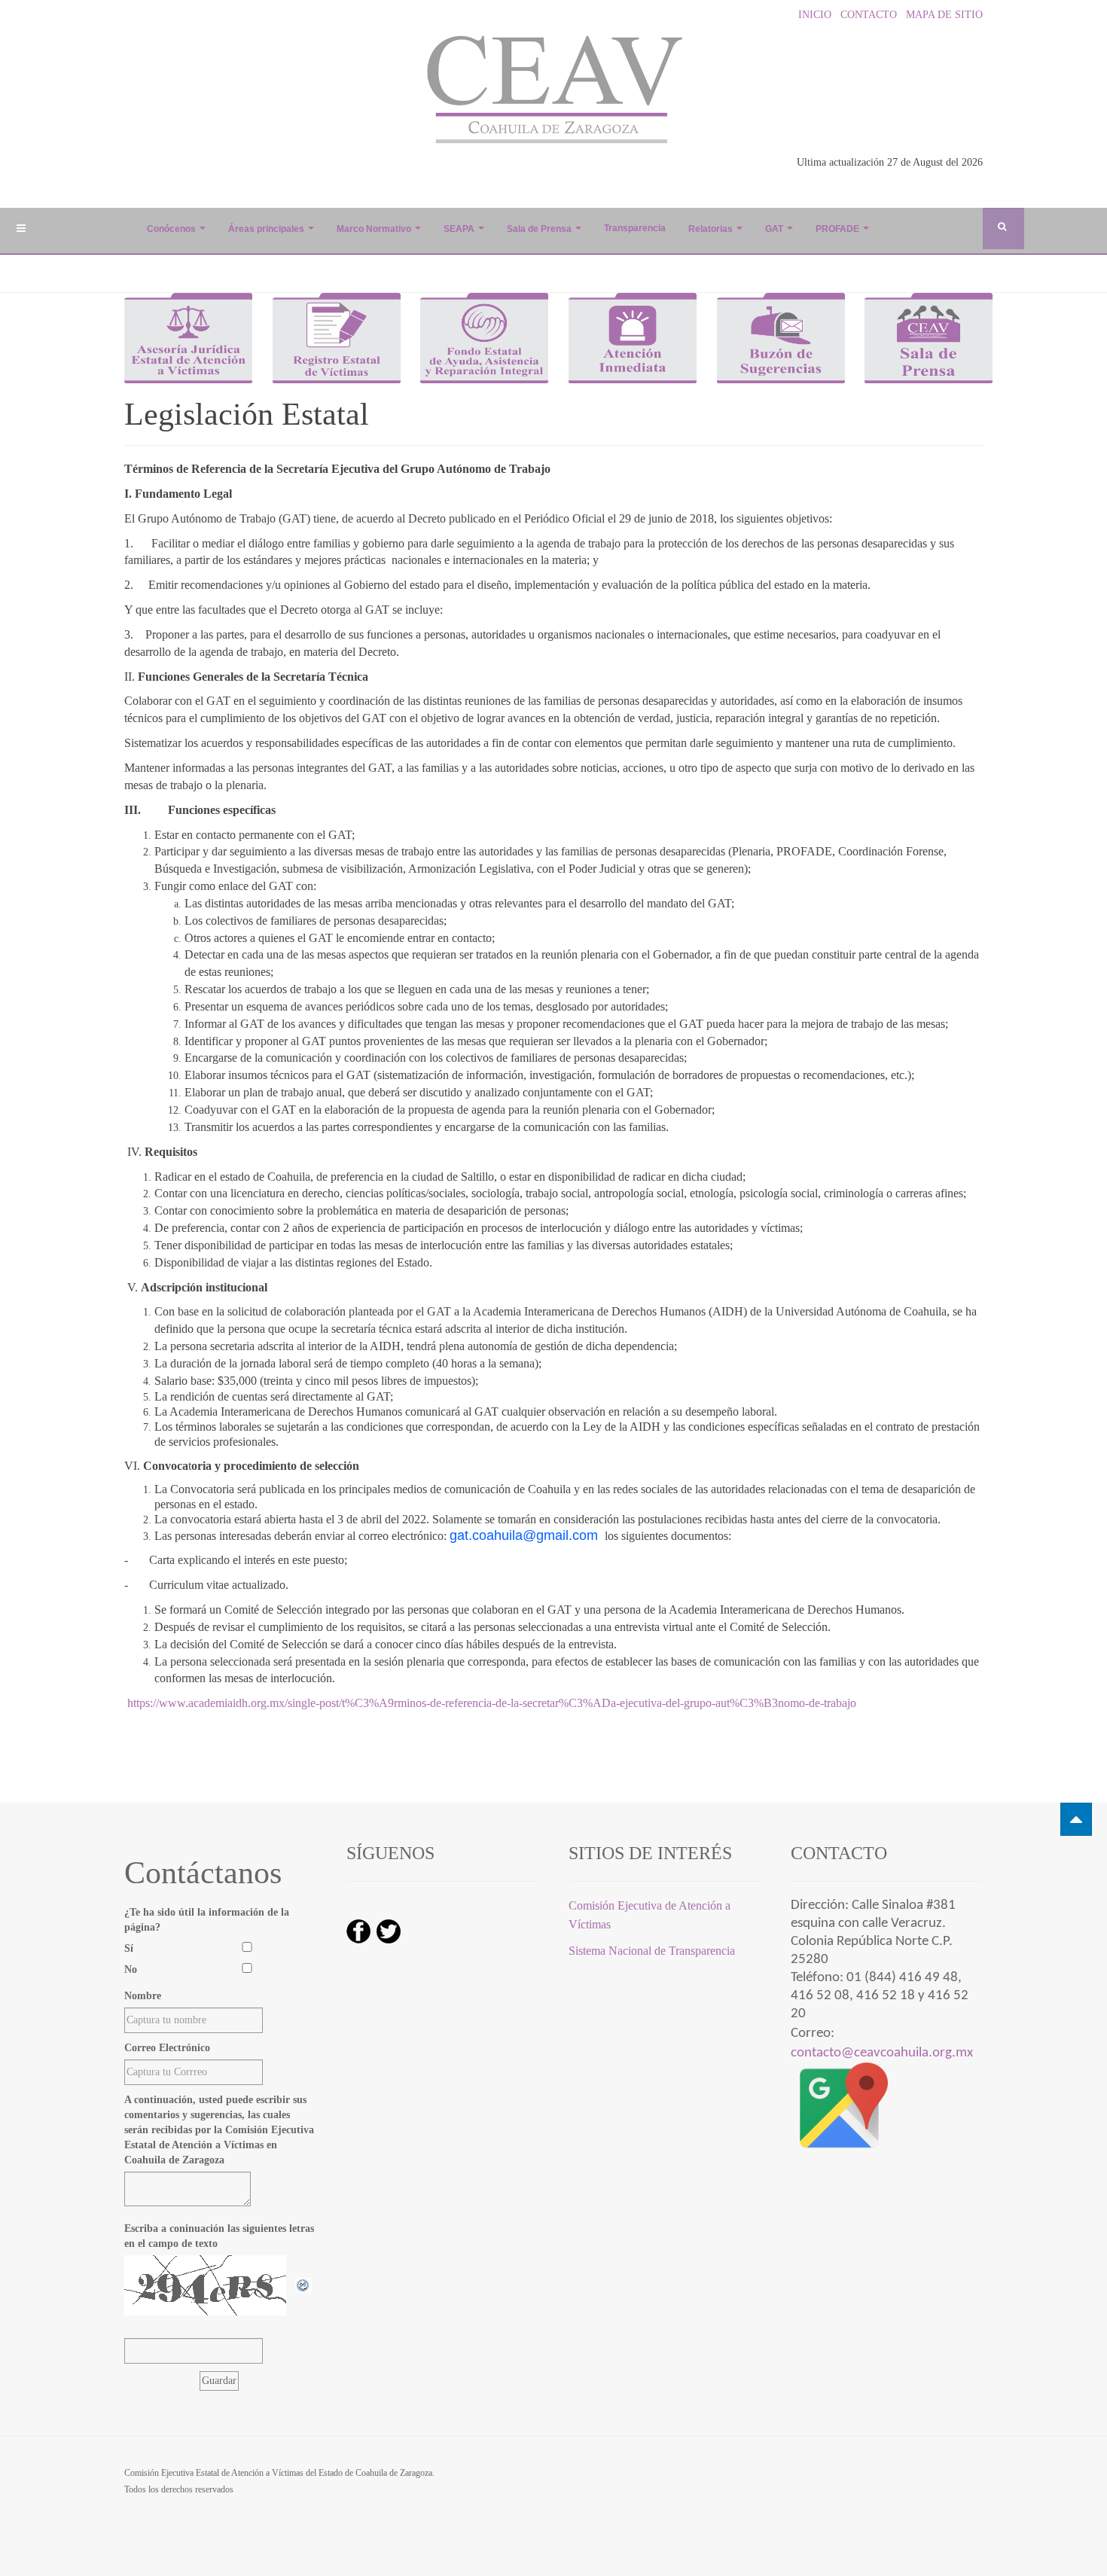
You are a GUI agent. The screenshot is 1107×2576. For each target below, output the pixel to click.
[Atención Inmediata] (633, 337)
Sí (129, 1948)
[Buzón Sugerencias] (781, 337)
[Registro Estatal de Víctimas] (337, 337)
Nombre (143, 1996)
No (131, 1969)
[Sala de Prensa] (929, 337)
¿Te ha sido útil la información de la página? (207, 1920)
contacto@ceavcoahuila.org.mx (882, 2053)
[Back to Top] (1076, 1819)
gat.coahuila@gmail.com (524, 1535)
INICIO (813, 15)
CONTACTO (866, 15)
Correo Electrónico (167, 2048)
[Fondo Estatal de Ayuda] (484, 337)
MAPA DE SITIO (941, 15)
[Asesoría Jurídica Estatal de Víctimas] (188, 337)
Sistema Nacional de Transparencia (653, 1951)
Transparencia (635, 228)
